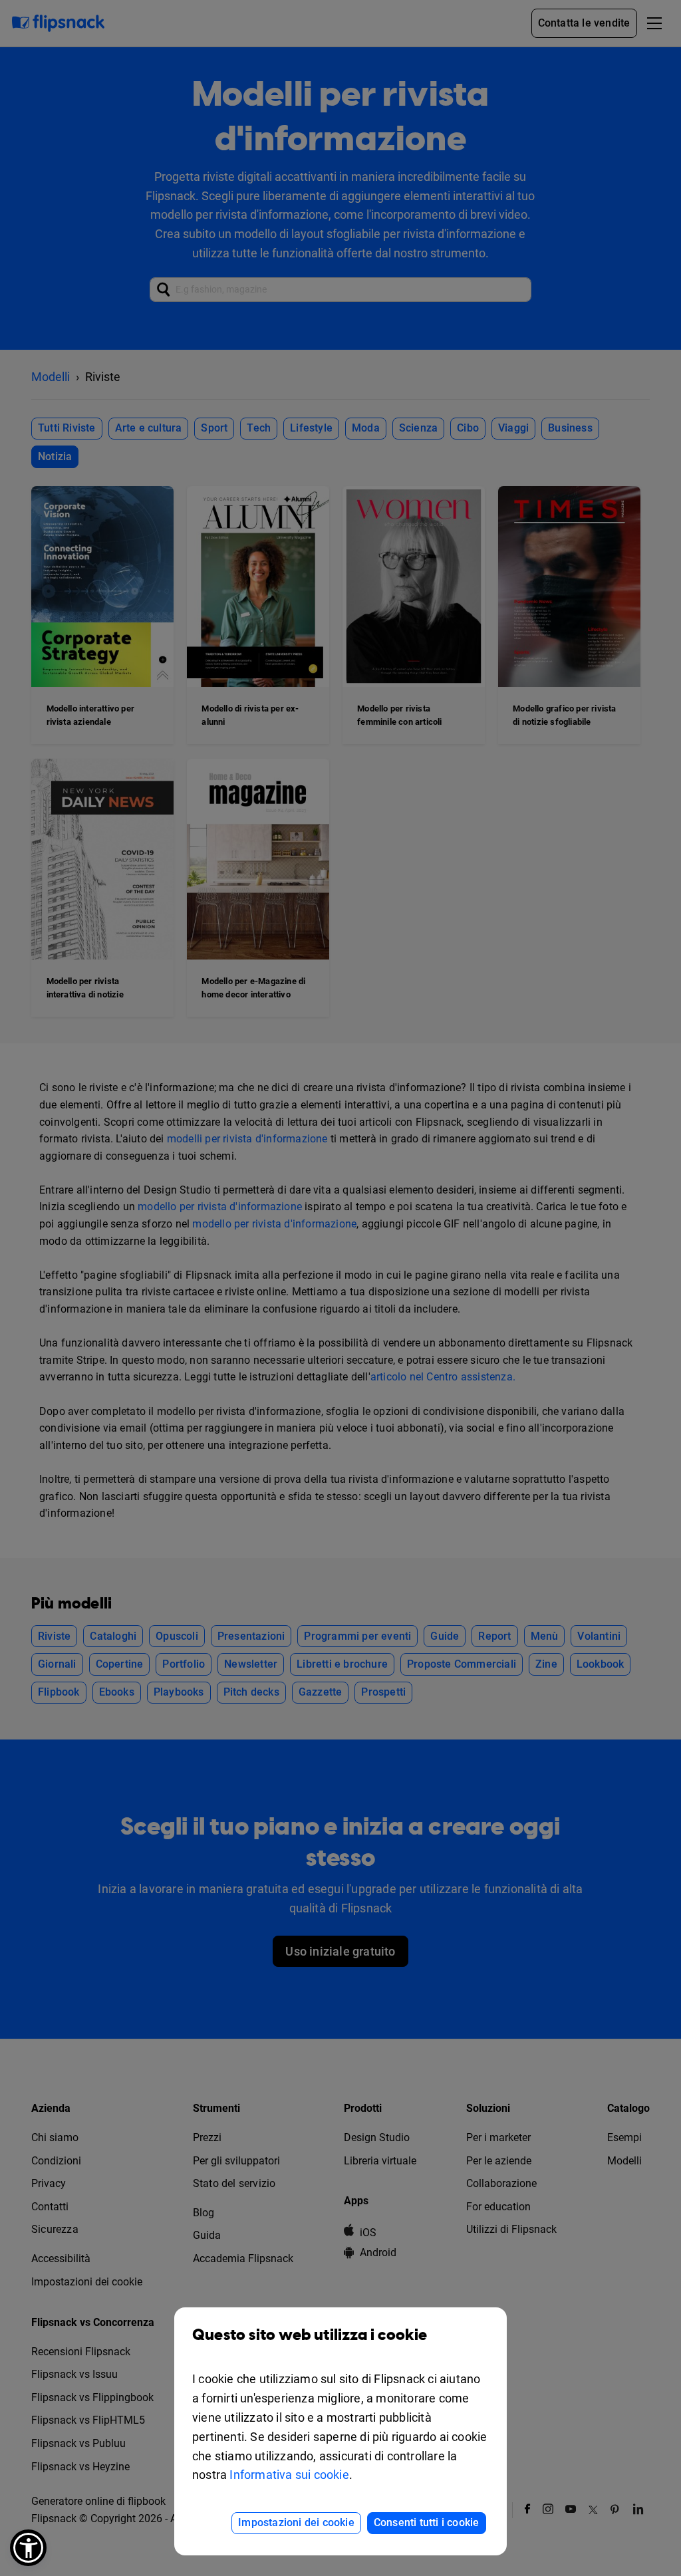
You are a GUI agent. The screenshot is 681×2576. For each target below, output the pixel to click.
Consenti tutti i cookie (427, 2522)
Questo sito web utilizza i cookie (310, 2335)
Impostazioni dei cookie (296, 2522)
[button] (28, 2548)
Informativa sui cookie (289, 2475)
